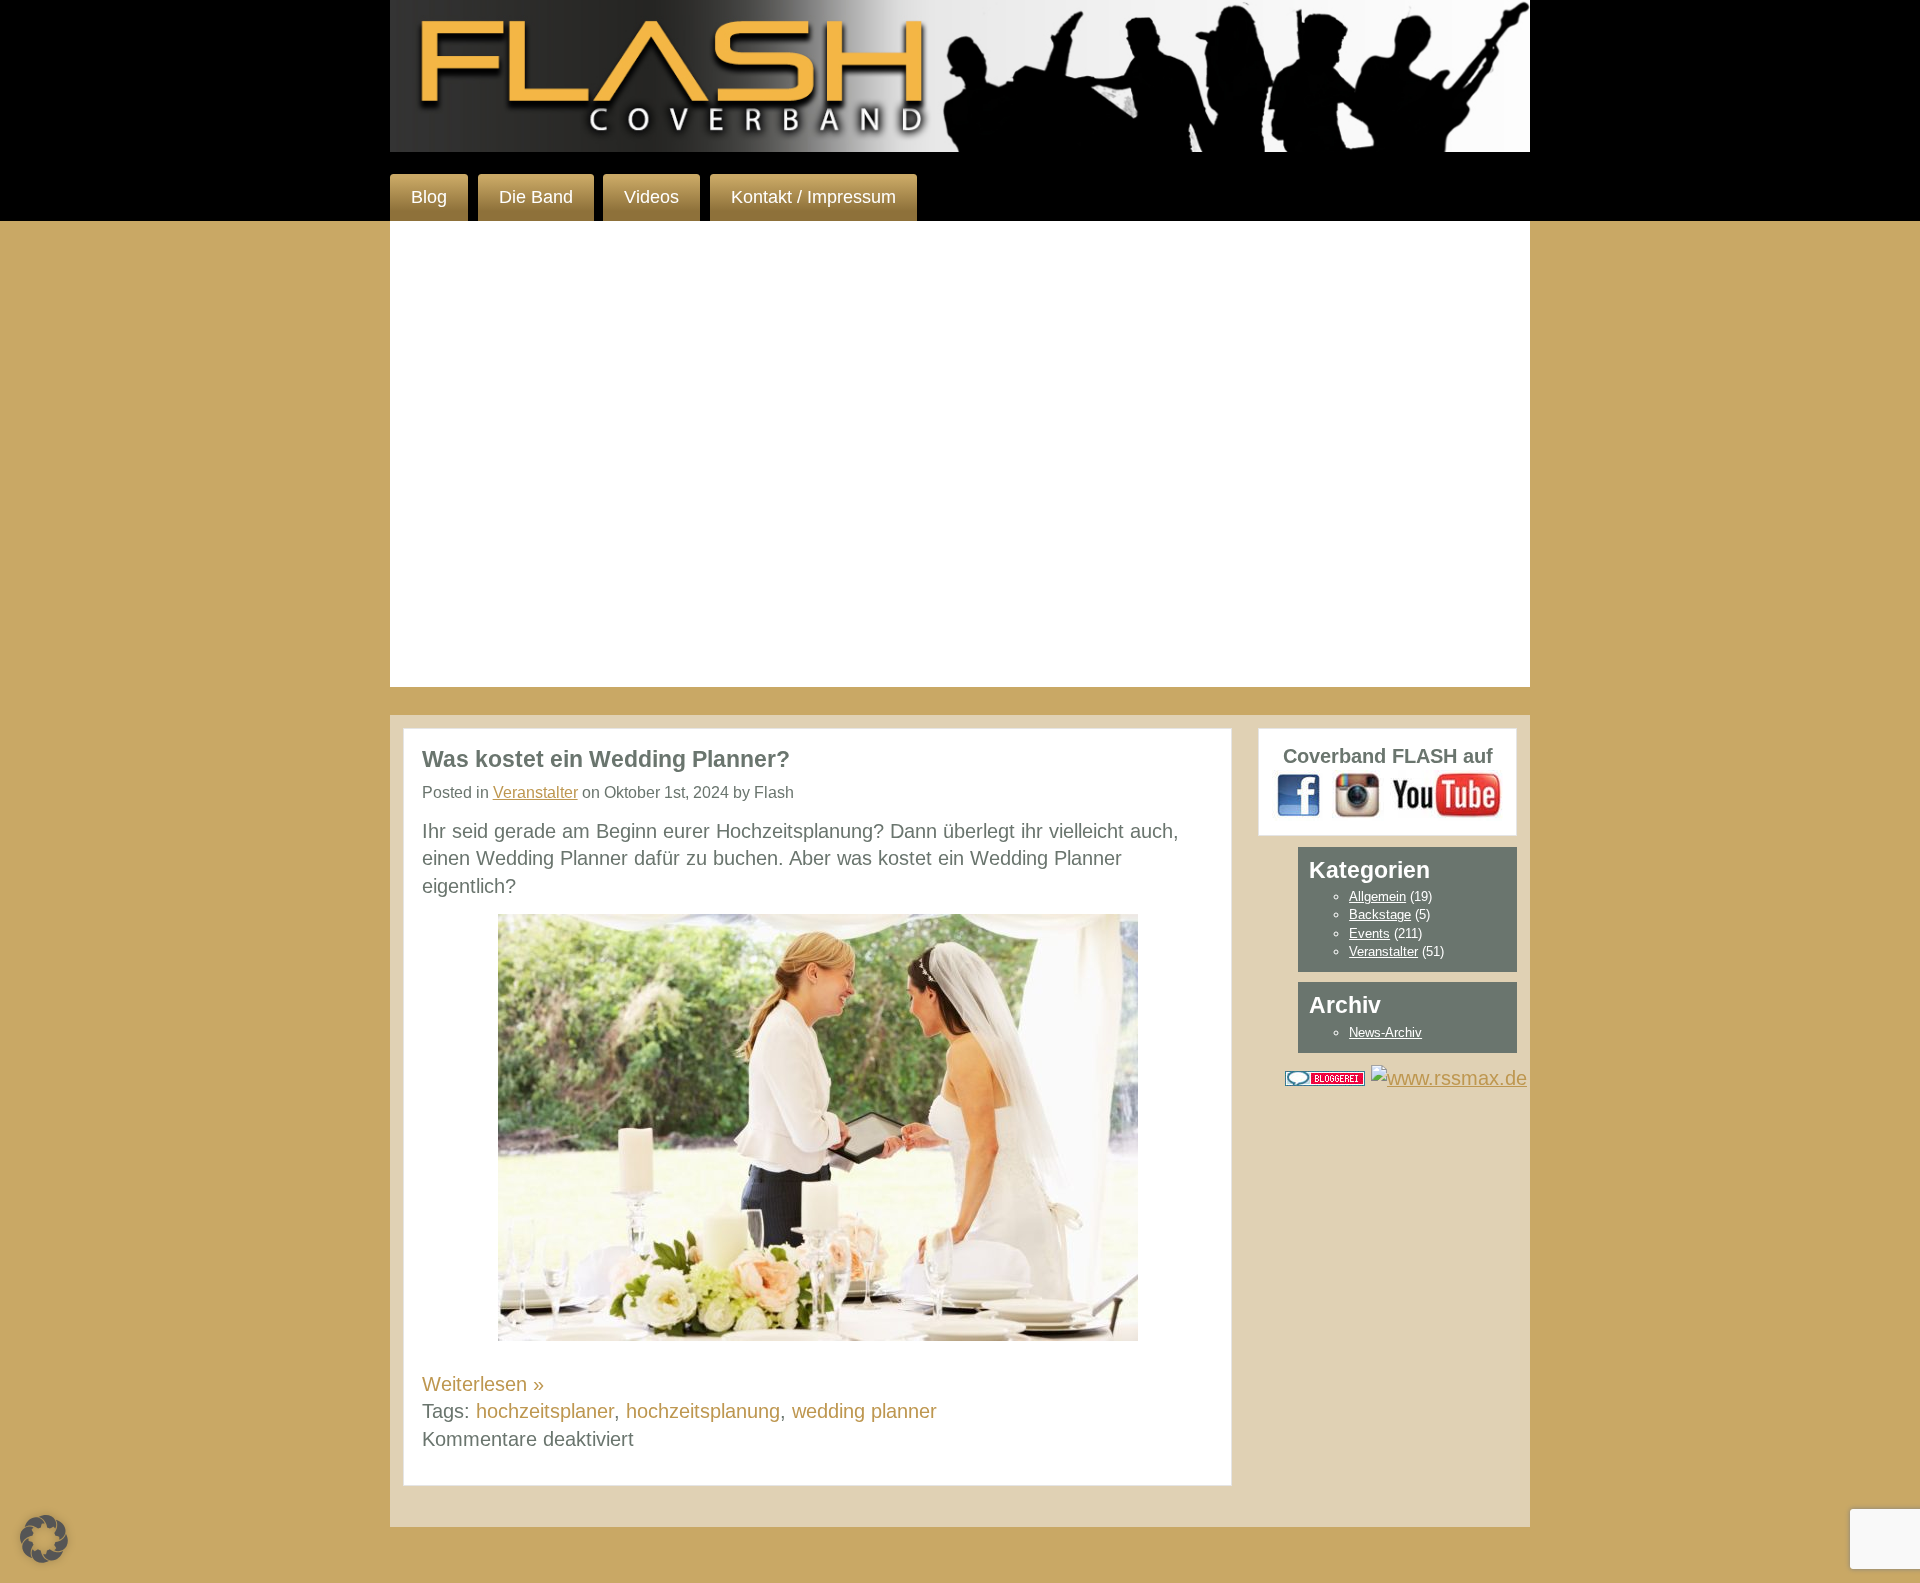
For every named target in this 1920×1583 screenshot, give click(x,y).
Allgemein (1377, 896)
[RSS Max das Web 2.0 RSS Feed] (1449, 1076)
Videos (651, 197)
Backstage (1380, 914)
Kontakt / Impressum (813, 197)
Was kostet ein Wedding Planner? (606, 759)
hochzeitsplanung (703, 1411)
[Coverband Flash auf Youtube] (1446, 794)
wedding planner (864, 1411)
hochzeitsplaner (545, 1411)
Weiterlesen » (483, 1384)
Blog (429, 197)
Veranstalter (535, 792)
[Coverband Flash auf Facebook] (1299, 794)
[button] (44, 1539)
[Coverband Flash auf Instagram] (1358, 794)
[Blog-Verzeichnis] (1325, 1076)
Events (1369, 933)
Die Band (536, 197)
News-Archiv (1385, 1032)
